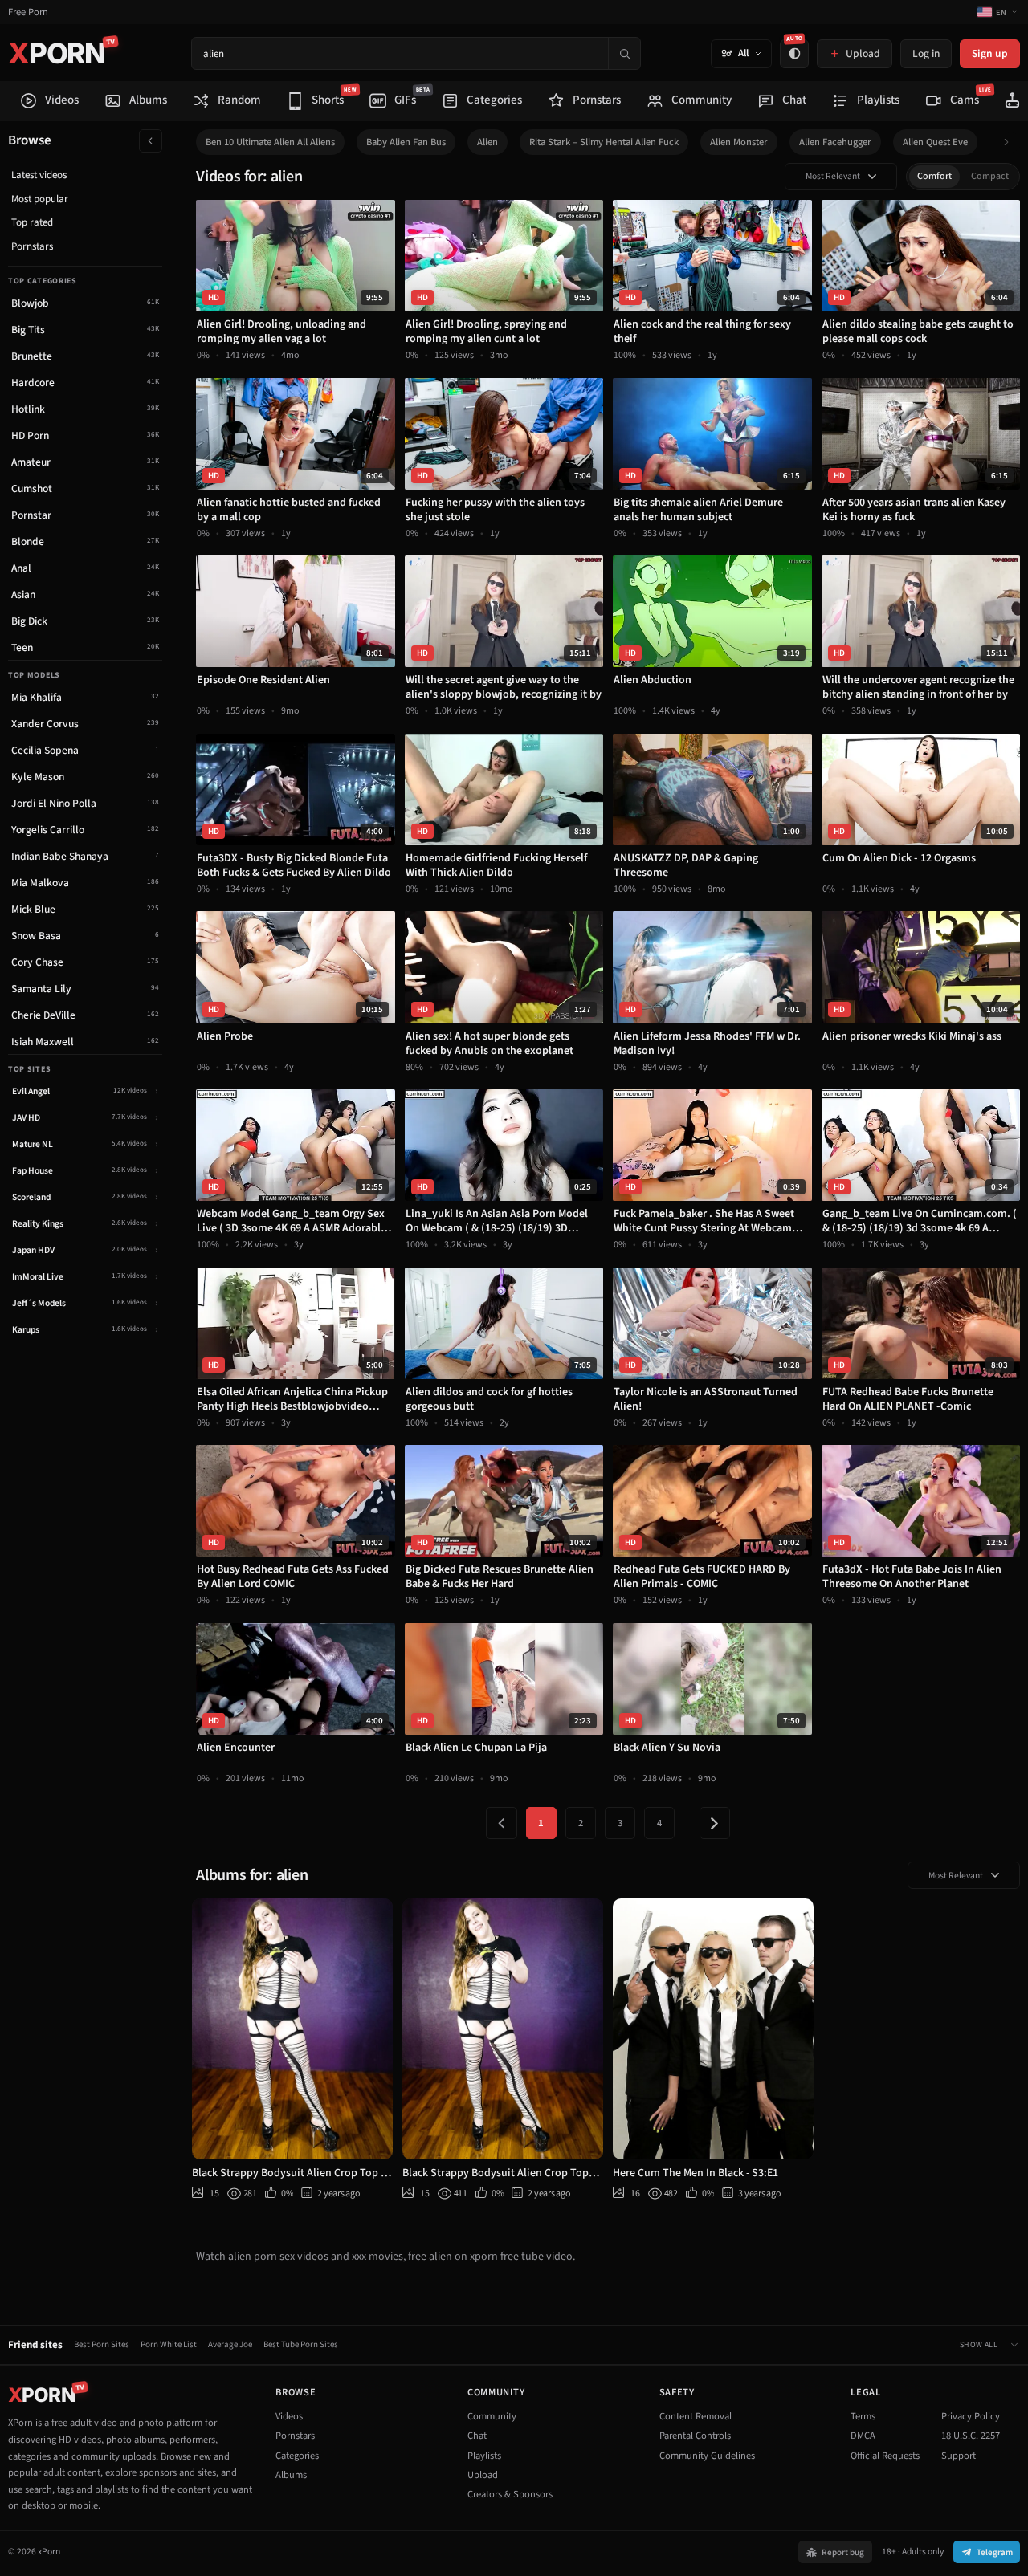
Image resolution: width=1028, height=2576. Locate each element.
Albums (291, 2475)
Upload (483, 2475)
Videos (289, 2416)
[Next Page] (715, 1823)
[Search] (624, 53)
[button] (1011, 142)
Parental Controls (695, 2436)
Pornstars (32, 246)
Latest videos (39, 175)
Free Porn (28, 12)
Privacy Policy (971, 2416)
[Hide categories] (151, 141)
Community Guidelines (707, 2456)
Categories (297, 2456)
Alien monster (739, 142)
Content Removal (696, 2416)
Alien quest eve (935, 142)
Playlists (484, 2456)
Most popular (40, 199)
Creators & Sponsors (510, 2494)
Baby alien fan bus (406, 142)
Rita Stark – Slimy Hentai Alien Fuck (604, 142)
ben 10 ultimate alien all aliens (270, 142)
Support (959, 2456)
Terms (863, 2416)
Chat (477, 2436)
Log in (926, 53)
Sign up (990, 53)
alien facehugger (835, 142)
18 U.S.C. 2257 (971, 2436)
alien (487, 142)
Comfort (934, 176)
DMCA (863, 2436)
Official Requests (885, 2456)
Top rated (32, 222)
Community (492, 2416)
